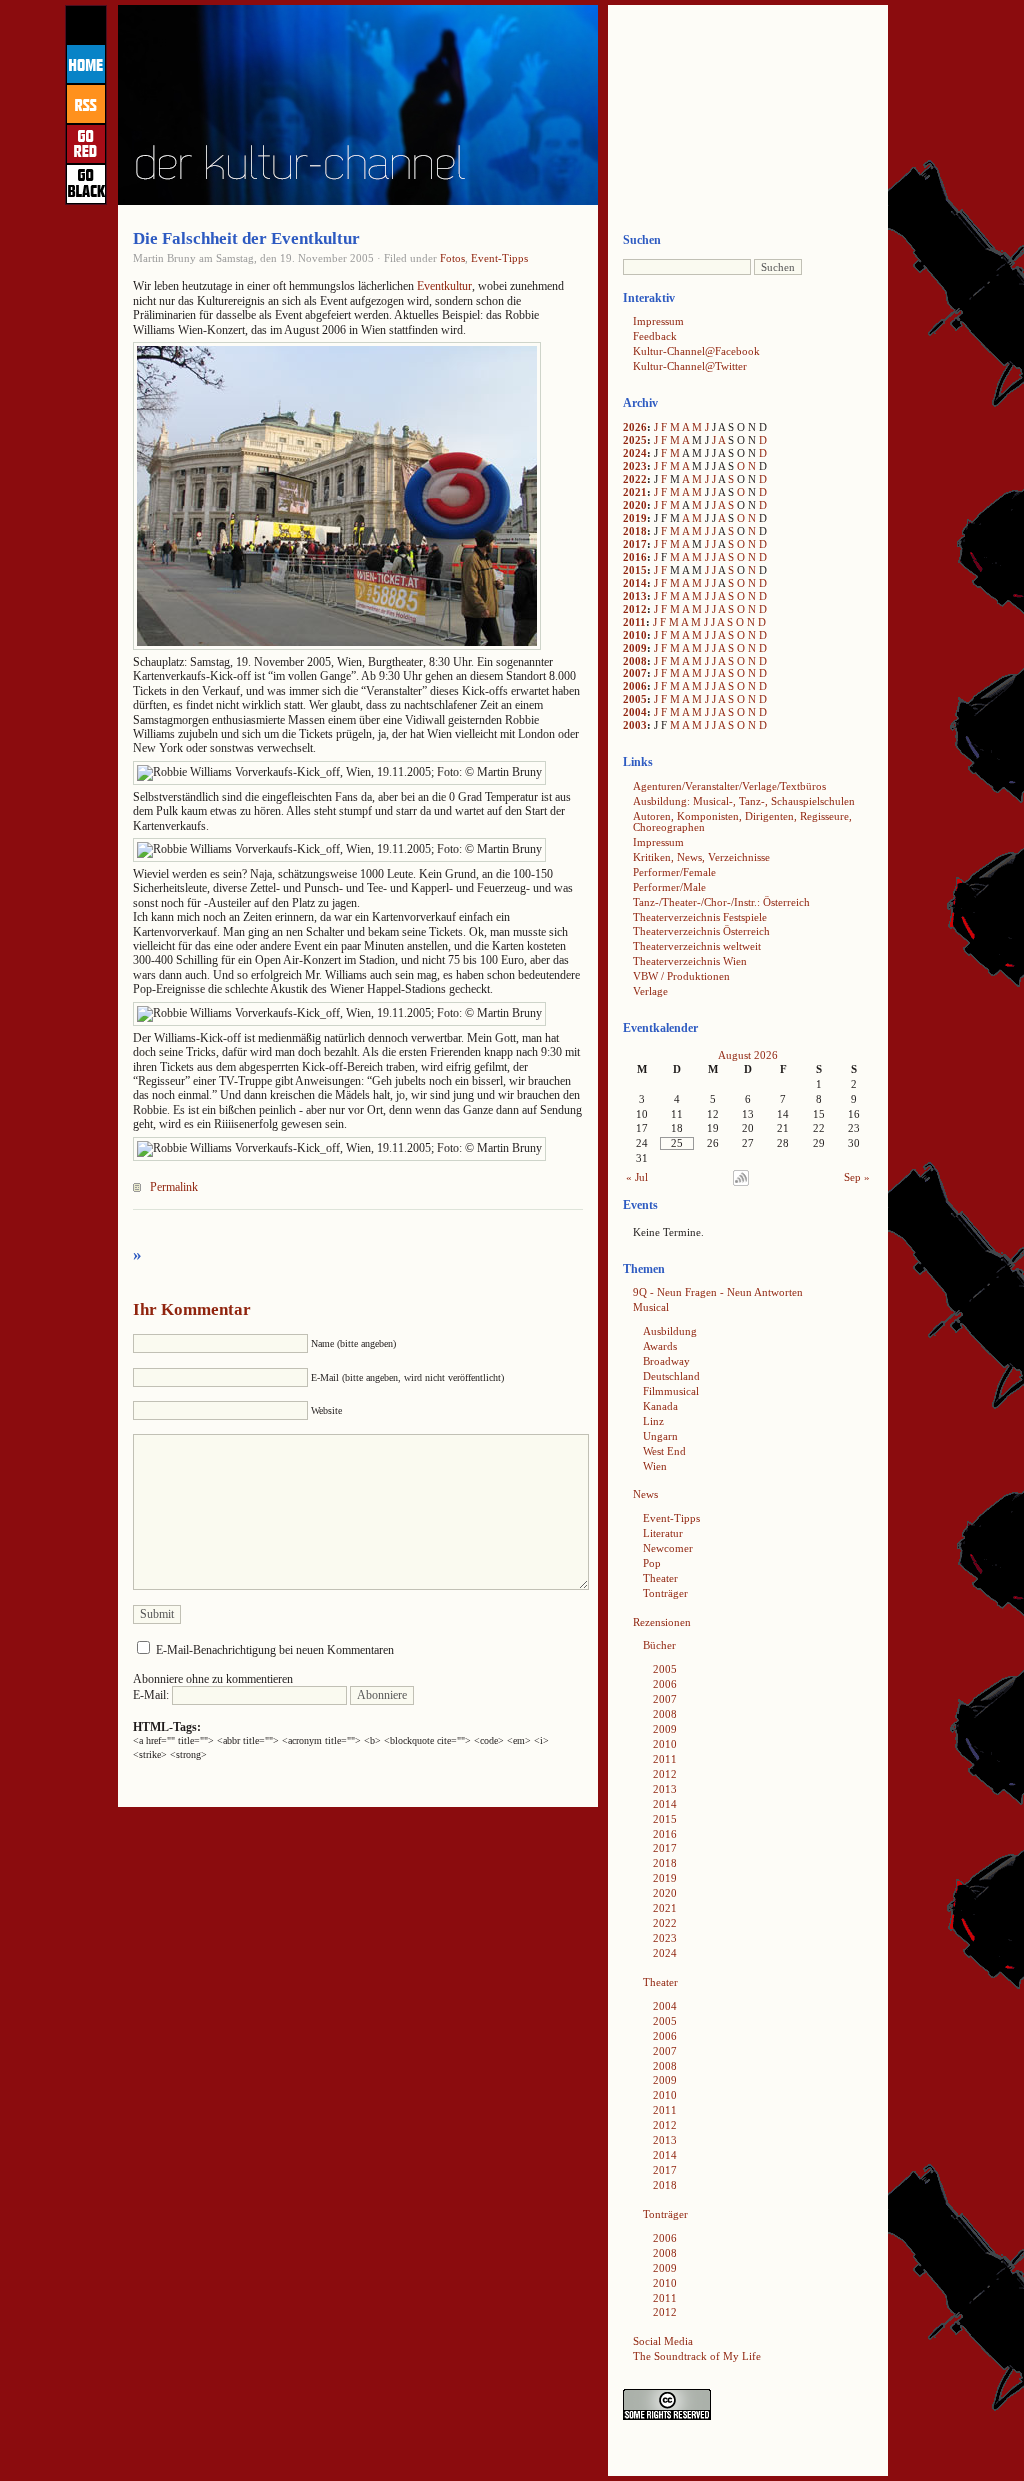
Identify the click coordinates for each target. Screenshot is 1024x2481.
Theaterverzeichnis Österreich (701, 931)
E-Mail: (152, 1695)
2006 (635, 686)
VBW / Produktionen (681, 976)
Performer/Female (674, 872)
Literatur (663, 1533)
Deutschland (671, 1376)
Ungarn (660, 1436)
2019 (635, 518)
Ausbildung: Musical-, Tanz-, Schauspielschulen (744, 801)
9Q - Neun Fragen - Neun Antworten (718, 1292)
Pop (652, 1563)
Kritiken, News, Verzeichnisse (701, 857)
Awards (660, 1346)
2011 (634, 622)
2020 (635, 505)
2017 (635, 544)
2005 (635, 699)
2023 (635, 466)
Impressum (658, 321)
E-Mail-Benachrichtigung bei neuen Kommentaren (275, 1650)
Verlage (650, 991)
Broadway (666, 1361)
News (645, 1494)
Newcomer (668, 1548)
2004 (635, 712)
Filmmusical (671, 1391)
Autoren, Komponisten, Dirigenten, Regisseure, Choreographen (742, 821)
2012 (635, 609)
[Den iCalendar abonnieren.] (741, 1182)
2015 (635, 570)
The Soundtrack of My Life (697, 2356)
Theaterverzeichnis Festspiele (700, 917)
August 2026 (748, 1055)
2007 (635, 673)
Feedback (655, 336)
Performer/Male (669, 887)
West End (664, 1451)
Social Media (663, 2341)
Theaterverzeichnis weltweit (697, 946)
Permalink (174, 1187)
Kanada (660, 1406)
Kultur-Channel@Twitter (690, 366)
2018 (635, 531)
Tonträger (665, 1593)
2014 (635, 583)
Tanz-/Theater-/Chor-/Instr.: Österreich (721, 902)
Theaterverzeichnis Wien (690, 961)
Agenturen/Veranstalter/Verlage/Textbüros (729, 786)
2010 (635, 635)
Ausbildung (670, 1331)
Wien (655, 1466)
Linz (653, 1421)
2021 (635, 492)
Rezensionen (662, 1622)
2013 (635, 596)
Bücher (659, 1645)
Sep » (857, 1177)
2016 (635, 557)
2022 (635, 479)
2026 (635, 427)
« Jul (637, 1177)
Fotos (452, 258)
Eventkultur (444, 286)
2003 (635, 725)
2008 (635, 661)
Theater (660, 1578)
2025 (635, 440)
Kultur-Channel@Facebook (696, 351)
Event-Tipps (499, 258)
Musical (651, 1307)
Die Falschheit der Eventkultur (246, 238)
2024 (635, 453)
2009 (635, 648)
